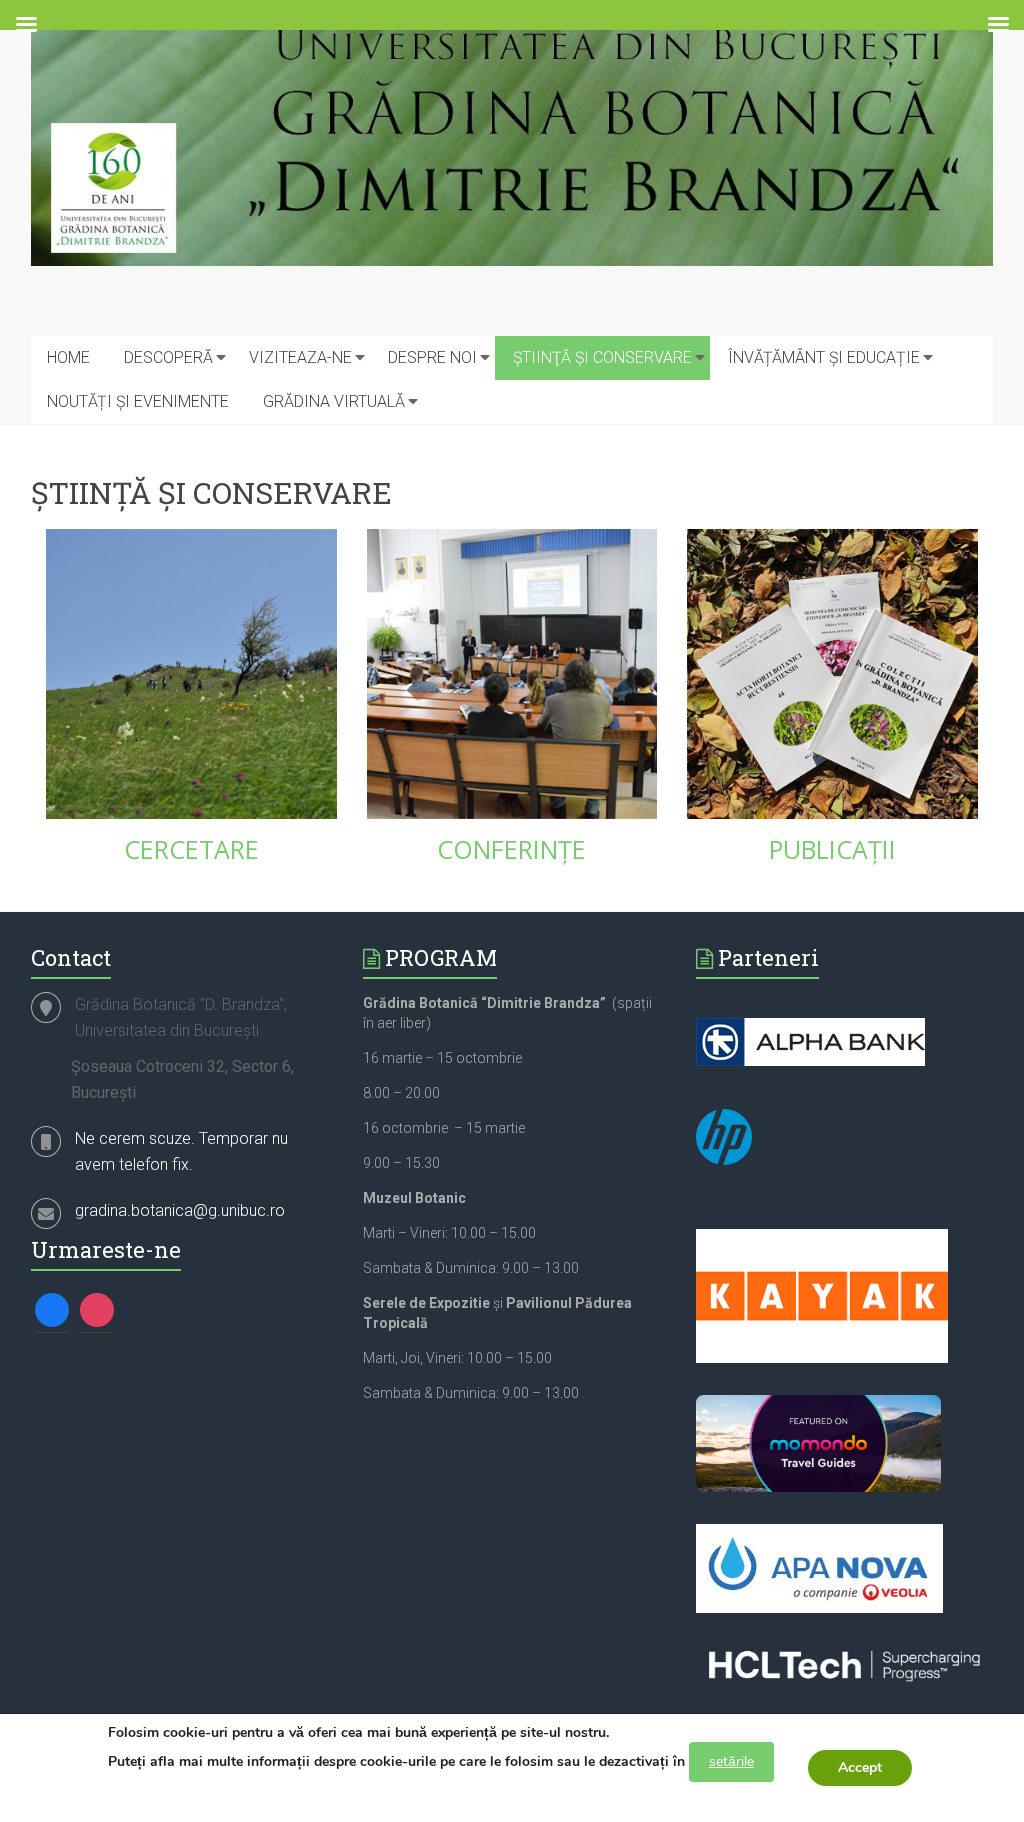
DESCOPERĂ (168, 357)
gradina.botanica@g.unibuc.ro (180, 1210)
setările (731, 1761)
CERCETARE (191, 849)
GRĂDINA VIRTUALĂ (334, 401)
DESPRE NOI (432, 357)
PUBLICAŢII (832, 849)
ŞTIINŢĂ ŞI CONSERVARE (602, 357)
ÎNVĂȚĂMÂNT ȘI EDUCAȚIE (824, 357)
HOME (68, 357)
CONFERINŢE (511, 849)
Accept (860, 1767)
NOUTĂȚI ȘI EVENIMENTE (138, 401)
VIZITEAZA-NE (300, 357)
